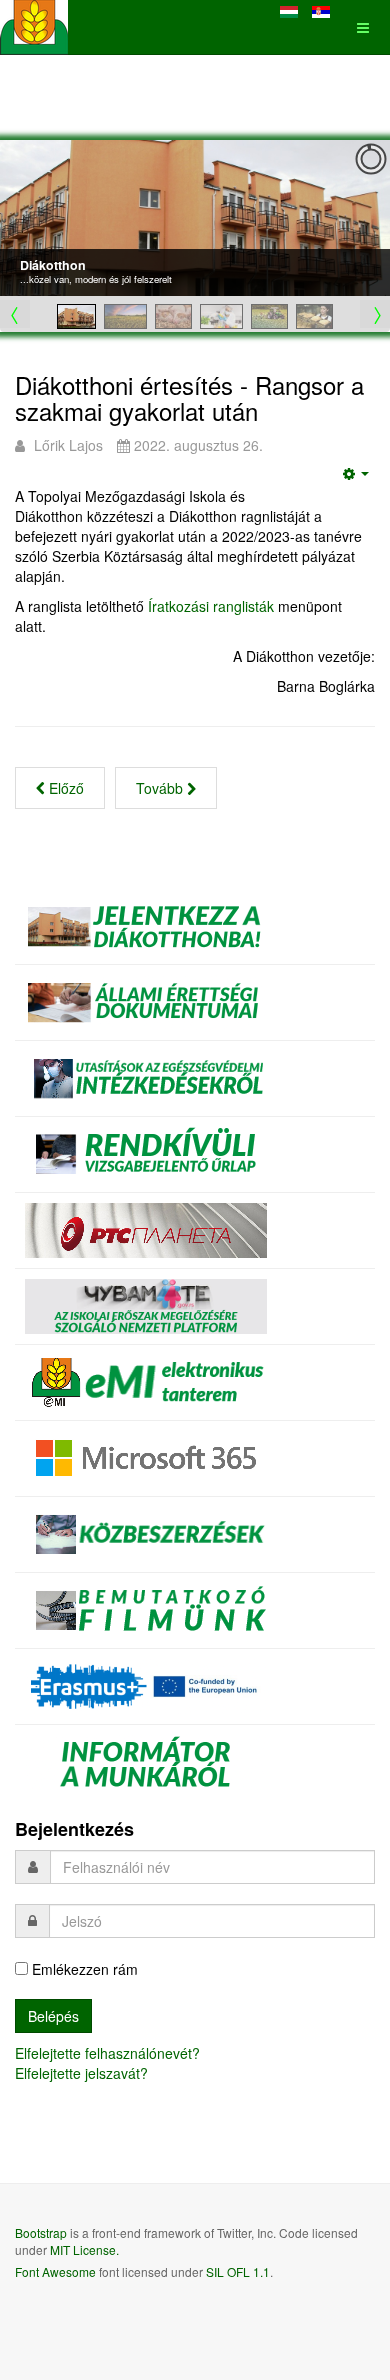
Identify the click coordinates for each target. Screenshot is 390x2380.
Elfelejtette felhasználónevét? (107, 2053)
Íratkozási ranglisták (211, 606)
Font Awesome (55, 2271)
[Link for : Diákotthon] (195, 218)
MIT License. (84, 2249)
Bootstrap (41, 2232)
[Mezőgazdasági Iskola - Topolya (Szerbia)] (34, 27)
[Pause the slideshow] (329, 218)
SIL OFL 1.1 (238, 2271)
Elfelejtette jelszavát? (81, 2073)
